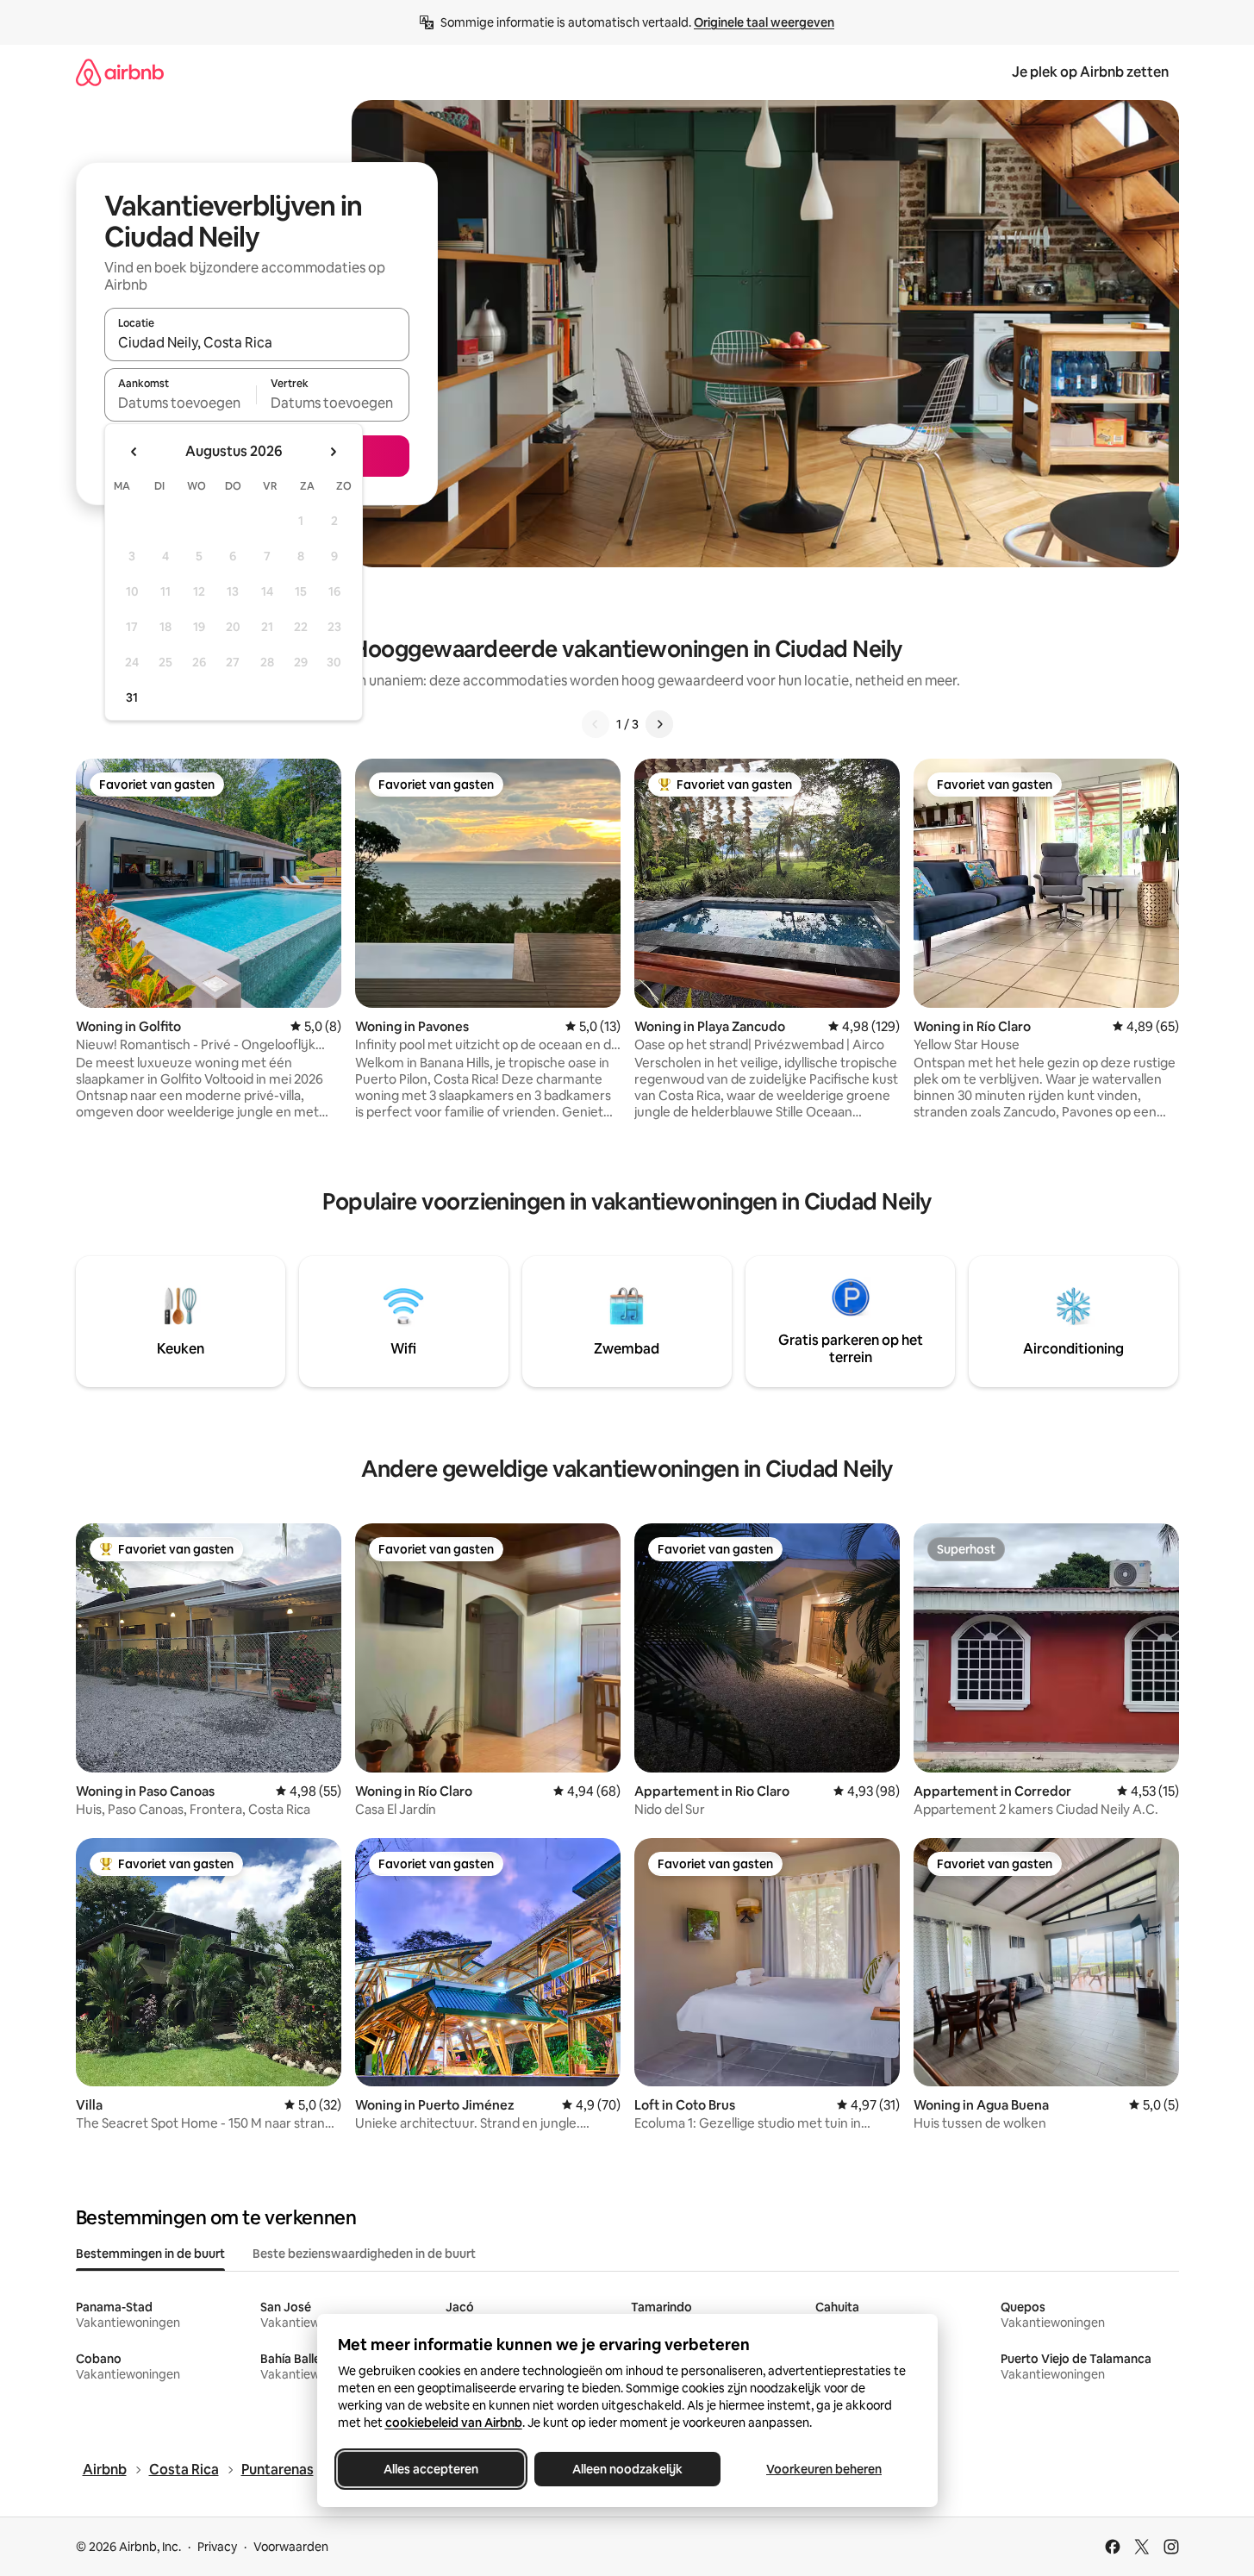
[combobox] (257, 342)
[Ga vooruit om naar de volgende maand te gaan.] (333, 452)
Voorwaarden (291, 2547)
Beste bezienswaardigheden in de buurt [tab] (364, 2254)
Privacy (217, 2547)
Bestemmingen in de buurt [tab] (150, 2254)
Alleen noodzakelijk (627, 2469)
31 (132, 697)
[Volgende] (659, 724)
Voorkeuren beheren (824, 2469)
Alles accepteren (431, 2469)
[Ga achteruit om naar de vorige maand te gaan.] (134, 452)
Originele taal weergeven (764, 22)
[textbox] (181, 403)
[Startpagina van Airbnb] (120, 72)
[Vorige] (596, 724)
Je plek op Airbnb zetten (1090, 72)
